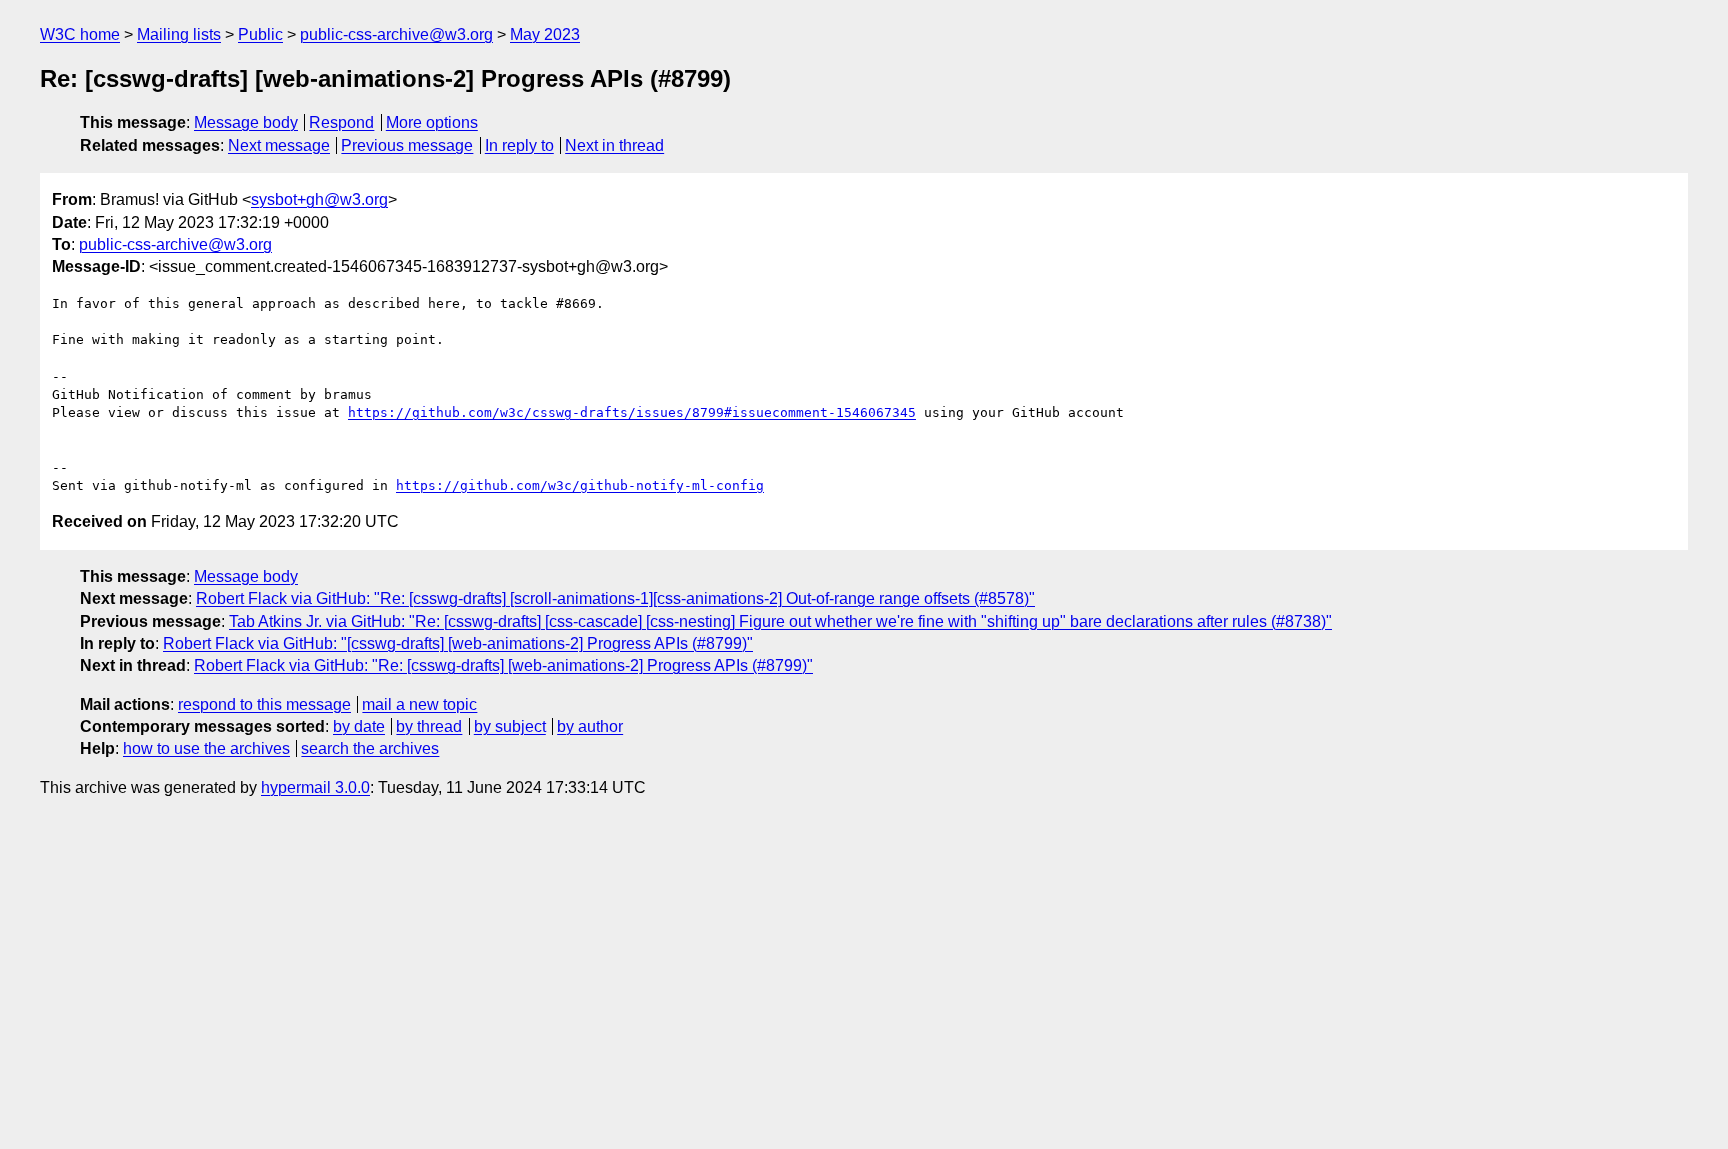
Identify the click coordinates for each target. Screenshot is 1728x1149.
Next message (279, 145)
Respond (341, 122)
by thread (429, 726)
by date (359, 726)
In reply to (519, 145)
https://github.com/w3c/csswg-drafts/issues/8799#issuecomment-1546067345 (632, 412)
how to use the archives (206, 748)
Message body (246, 122)
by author (590, 726)
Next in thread (614, 145)
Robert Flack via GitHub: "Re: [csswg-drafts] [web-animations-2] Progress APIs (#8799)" (503, 665)
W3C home (80, 34)
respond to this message (264, 704)
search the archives (370, 748)
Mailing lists (179, 34)
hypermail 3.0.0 (315, 787)
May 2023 (545, 34)
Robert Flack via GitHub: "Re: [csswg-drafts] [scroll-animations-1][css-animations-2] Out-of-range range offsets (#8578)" (615, 598)
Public (260, 34)
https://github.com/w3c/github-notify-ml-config (580, 485)
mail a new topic (419, 704)
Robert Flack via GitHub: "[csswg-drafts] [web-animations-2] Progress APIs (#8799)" (458, 643)
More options (432, 122)
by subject (510, 726)
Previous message (407, 145)
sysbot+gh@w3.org (319, 199)
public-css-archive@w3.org (396, 34)
